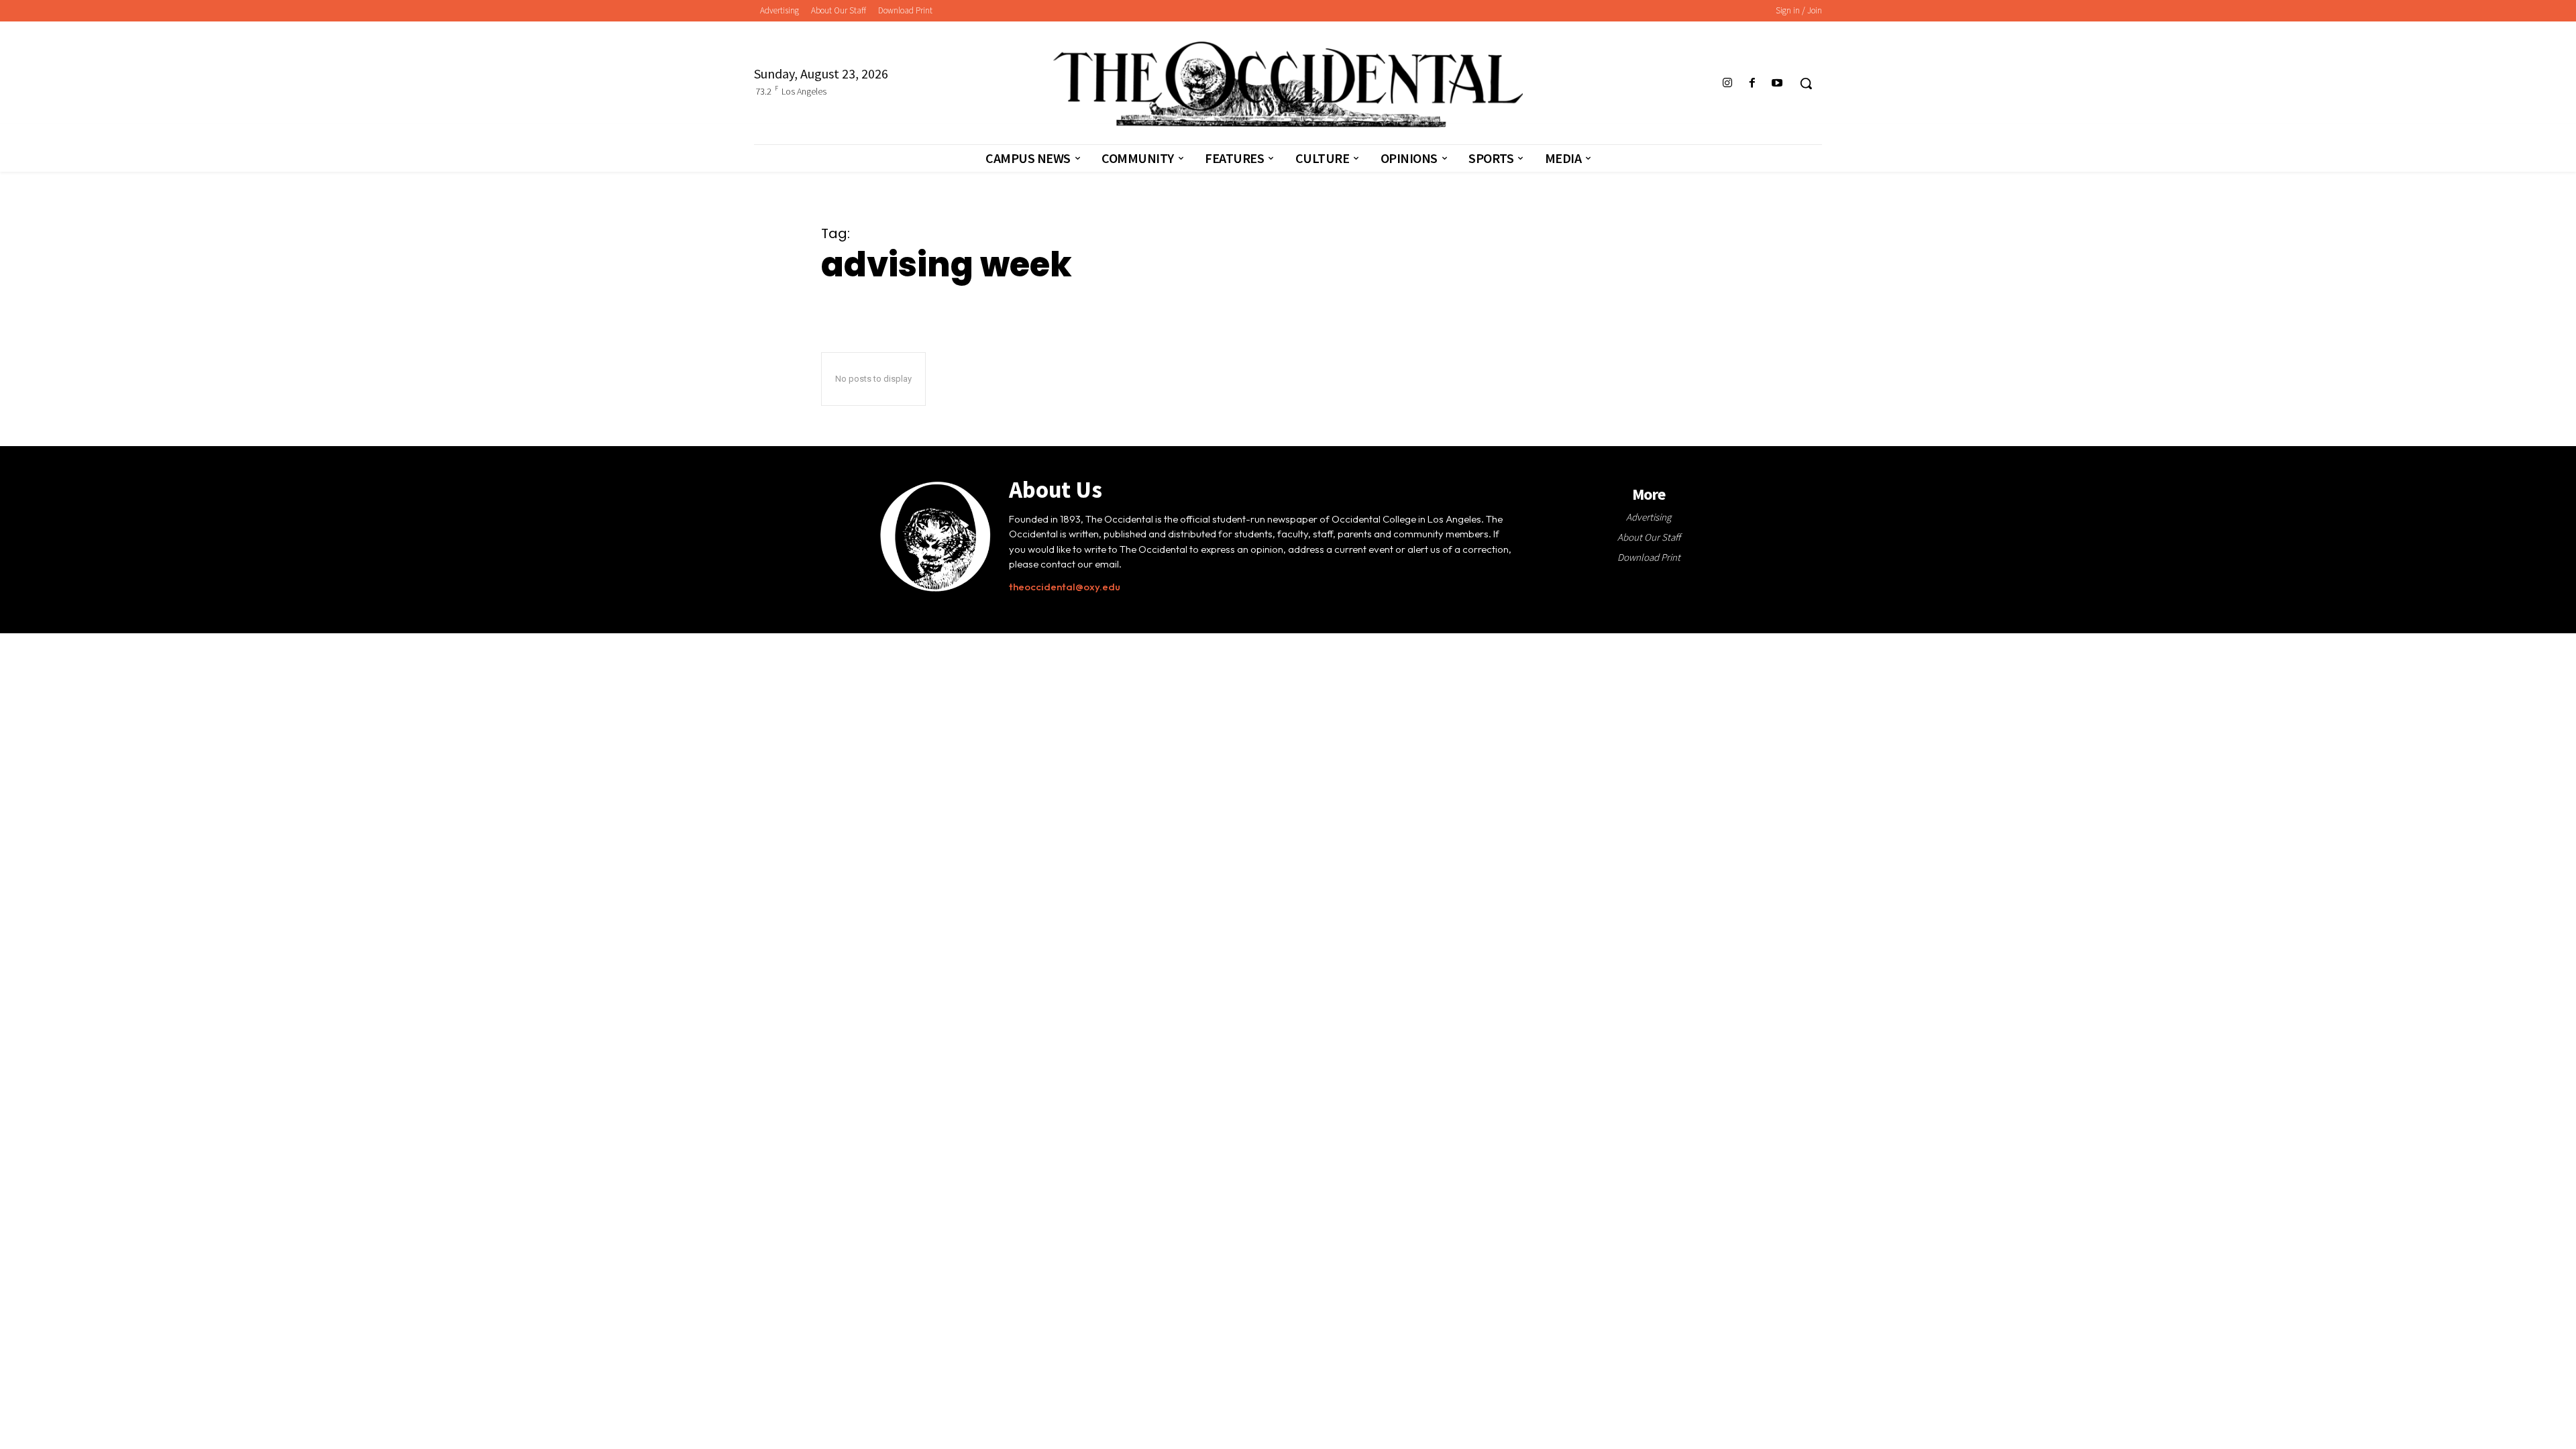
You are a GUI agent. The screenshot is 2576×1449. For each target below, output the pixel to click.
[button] (1806, 83)
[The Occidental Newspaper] (1288, 85)
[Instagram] (1727, 84)
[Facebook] (1753, 84)
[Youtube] (1777, 84)
